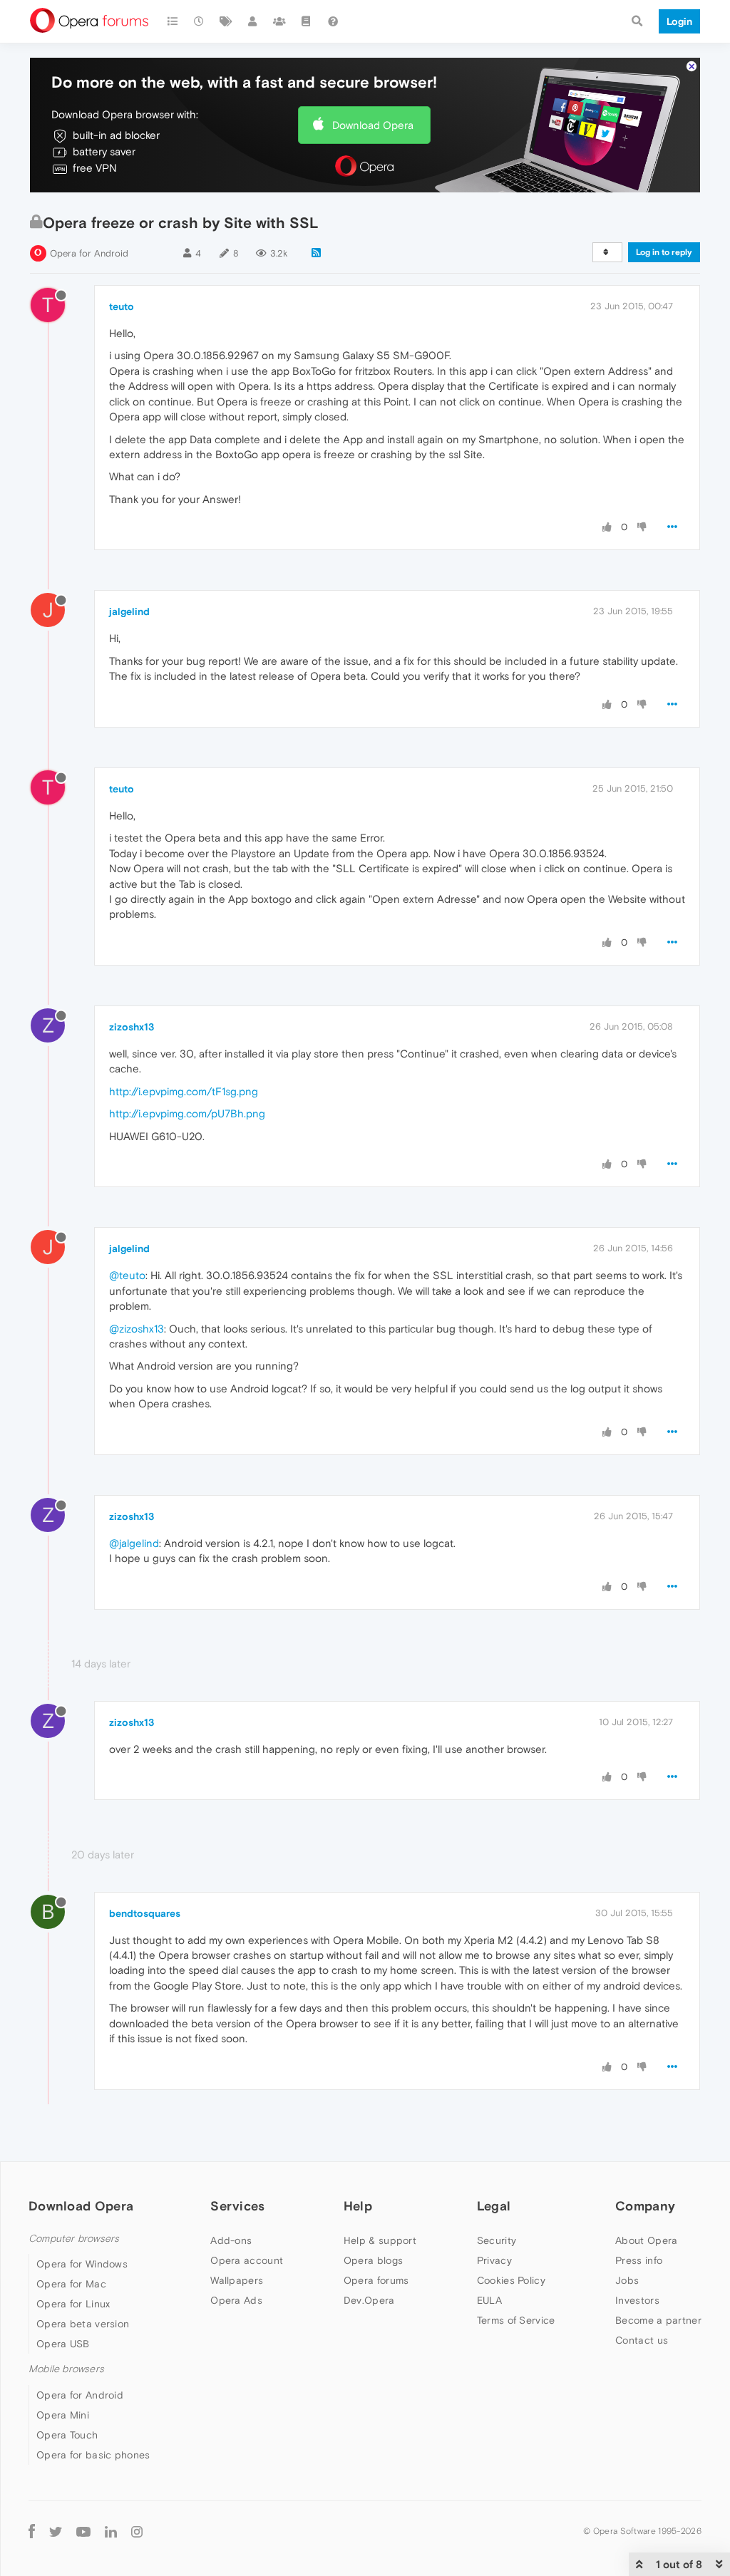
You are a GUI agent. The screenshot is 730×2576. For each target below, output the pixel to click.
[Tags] (226, 21)
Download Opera (373, 125)
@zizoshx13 (137, 1329)
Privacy (494, 2260)
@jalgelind (134, 1543)
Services (237, 2206)
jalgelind (129, 611)
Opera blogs (373, 2260)
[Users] (253, 21)
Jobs (627, 2280)
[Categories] (173, 21)
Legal (494, 2206)
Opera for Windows (82, 2264)
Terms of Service (516, 2320)
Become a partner (658, 2320)
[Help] (333, 21)
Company (645, 2206)
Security (497, 2240)
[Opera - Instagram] (137, 2531)
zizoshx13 (132, 1027)
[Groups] (279, 21)
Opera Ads (236, 2300)
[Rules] (307, 21)
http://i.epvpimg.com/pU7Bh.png (187, 1113)
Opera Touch (67, 2435)
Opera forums (376, 2280)
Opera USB (63, 2344)
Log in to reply (664, 252)
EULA (489, 2300)
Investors (637, 2300)
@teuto (127, 1275)
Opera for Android (89, 253)
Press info (639, 2260)
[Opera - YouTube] (83, 2531)
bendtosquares (145, 1913)
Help (358, 2206)
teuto (122, 306)
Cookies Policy (511, 2280)
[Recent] (200, 21)
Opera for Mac (71, 2284)
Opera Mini (63, 2415)
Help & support (380, 2240)
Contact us (642, 2340)
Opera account (247, 2260)
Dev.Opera (369, 2300)
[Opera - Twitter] (56, 2531)
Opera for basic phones (93, 2455)
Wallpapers (237, 2280)
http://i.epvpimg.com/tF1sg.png (184, 1091)
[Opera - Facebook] (32, 2531)
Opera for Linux (73, 2304)
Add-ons (231, 2240)
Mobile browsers (66, 2369)
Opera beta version (83, 2324)
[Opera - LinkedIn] (111, 2531)
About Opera (646, 2240)
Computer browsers (74, 2239)
